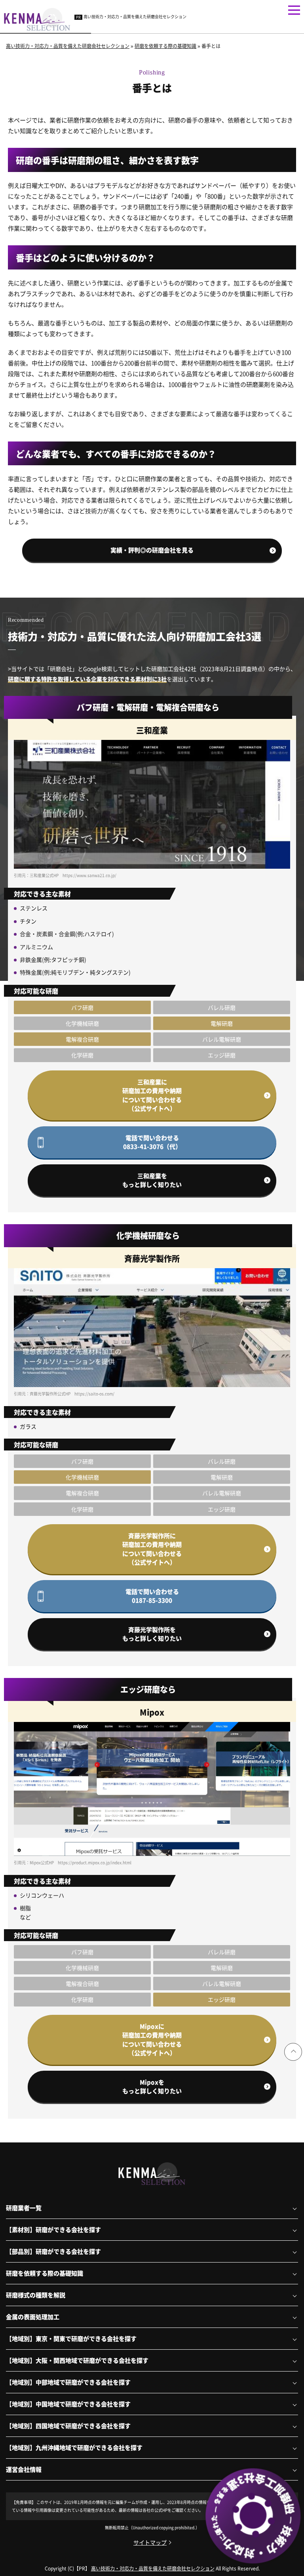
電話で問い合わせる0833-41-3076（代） (152, 1142)
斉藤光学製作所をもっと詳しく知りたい (152, 1634)
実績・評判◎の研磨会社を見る (152, 550)
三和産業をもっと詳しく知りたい (152, 1180)
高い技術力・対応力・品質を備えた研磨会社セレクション (135, 16)
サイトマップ (150, 2542)
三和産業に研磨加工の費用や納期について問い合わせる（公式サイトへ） (152, 1095)
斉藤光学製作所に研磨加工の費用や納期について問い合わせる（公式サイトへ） (152, 1549)
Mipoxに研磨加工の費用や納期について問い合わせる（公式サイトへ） (152, 2040)
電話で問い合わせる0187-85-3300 (152, 1596)
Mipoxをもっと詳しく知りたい (152, 2087)
